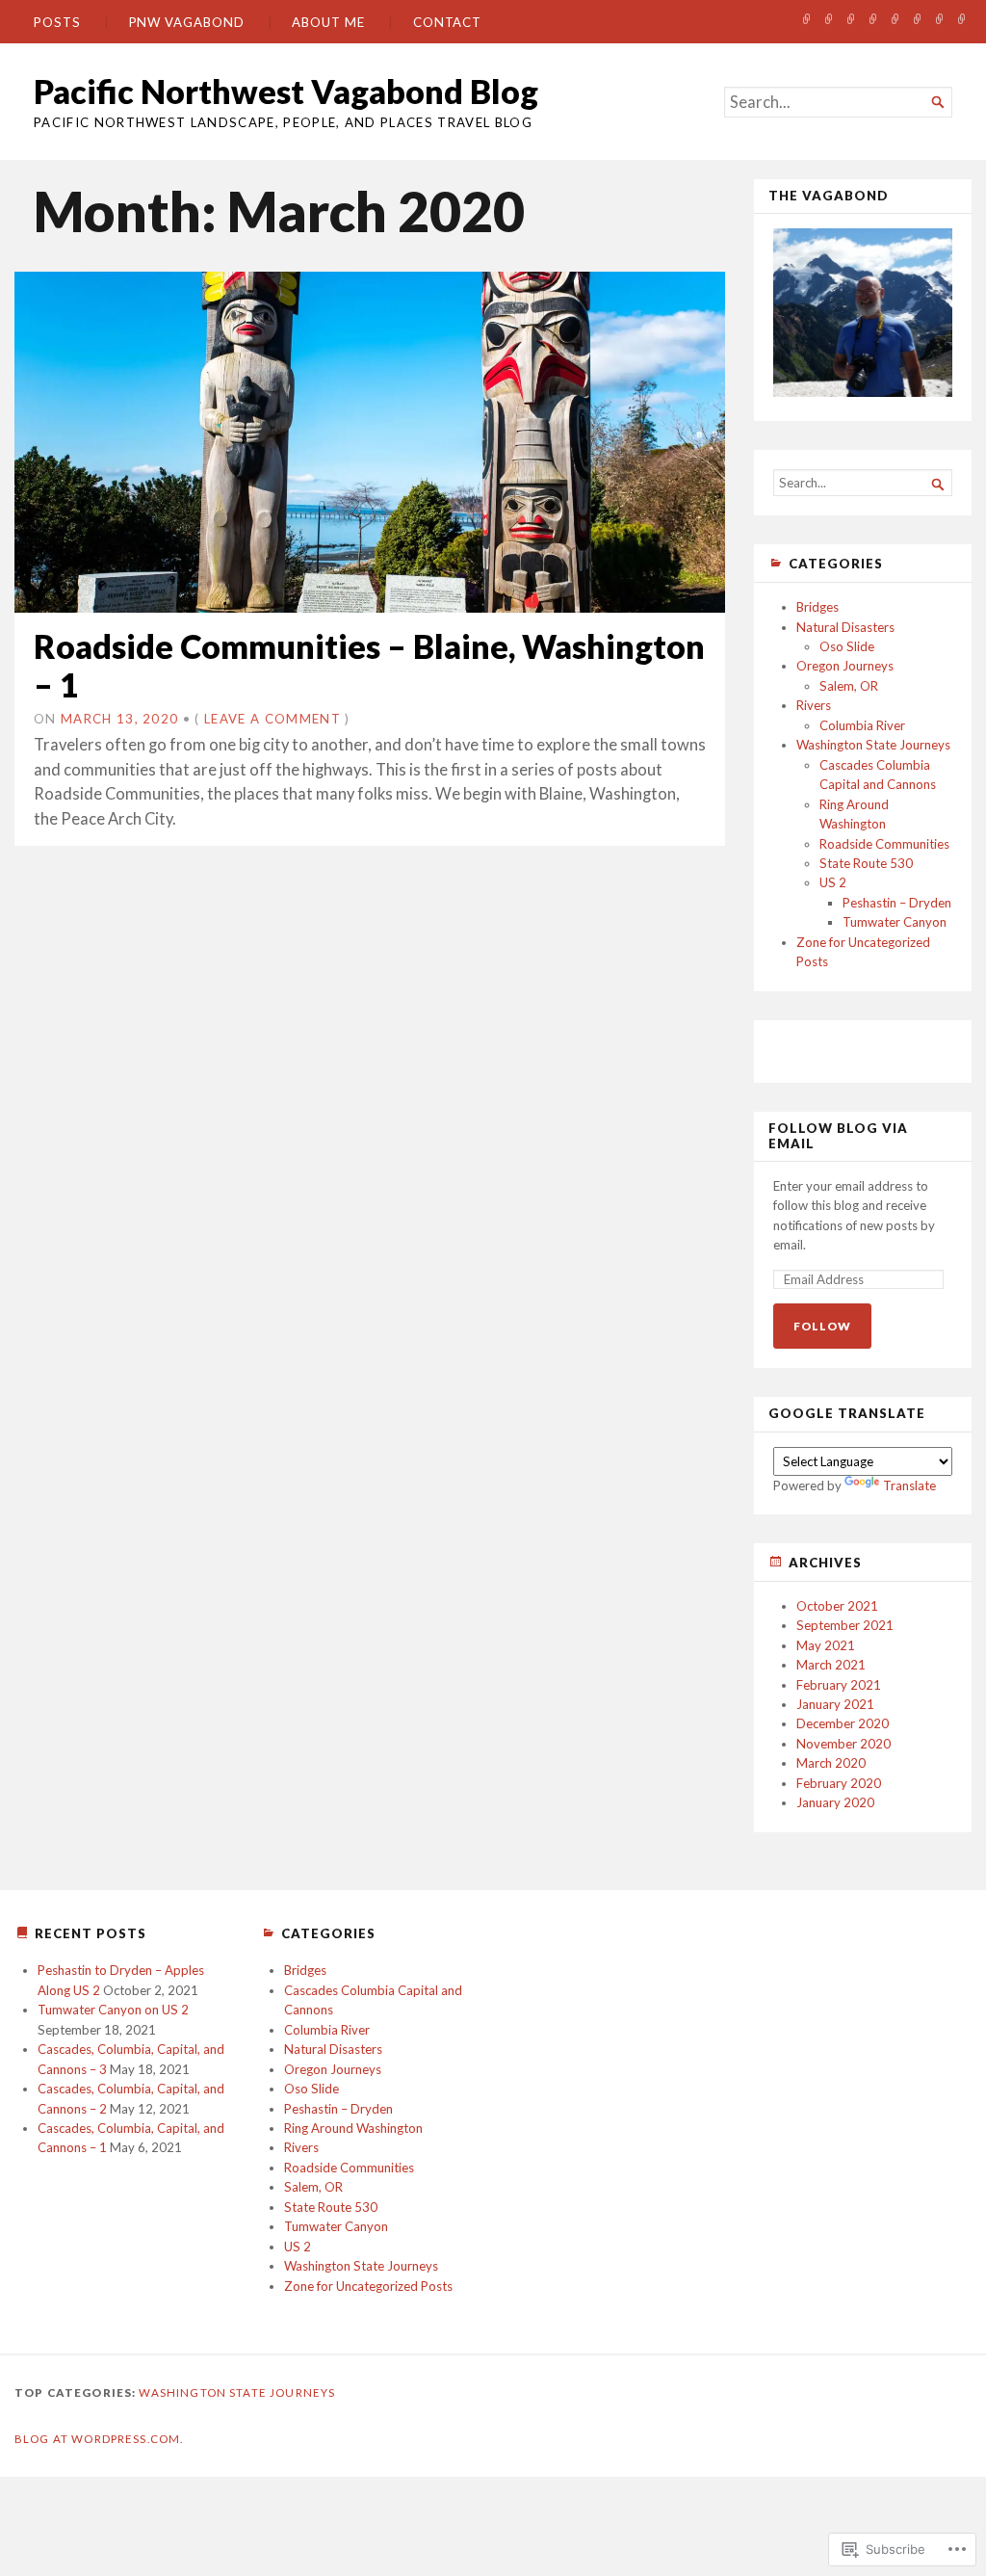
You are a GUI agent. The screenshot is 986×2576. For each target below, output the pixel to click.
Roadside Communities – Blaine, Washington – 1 (369, 665)
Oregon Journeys (845, 666)
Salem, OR (849, 686)
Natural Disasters (845, 627)
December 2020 (843, 1723)
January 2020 (835, 1802)
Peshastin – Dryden (897, 903)
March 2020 (831, 1763)
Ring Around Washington (353, 2128)
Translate (909, 1485)
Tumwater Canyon (895, 922)
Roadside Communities (884, 844)
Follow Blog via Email (838, 1136)
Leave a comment (272, 719)
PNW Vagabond (187, 22)
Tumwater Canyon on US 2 (113, 2010)
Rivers (814, 705)
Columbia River (862, 725)
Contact (447, 22)
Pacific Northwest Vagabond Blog (286, 91)
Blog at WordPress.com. (99, 2439)
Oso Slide (847, 646)
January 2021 (835, 1704)
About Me (328, 22)
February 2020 (839, 1783)
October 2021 (837, 1606)
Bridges (817, 607)
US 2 (833, 882)
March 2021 (831, 1665)
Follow (822, 1326)
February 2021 (839, 1685)
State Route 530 (866, 863)
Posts (57, 22)
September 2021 (845, 1625)
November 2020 (843, 1744)
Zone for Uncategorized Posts (368, 2286)
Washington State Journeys (873, 745)
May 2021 (826, 1645)
